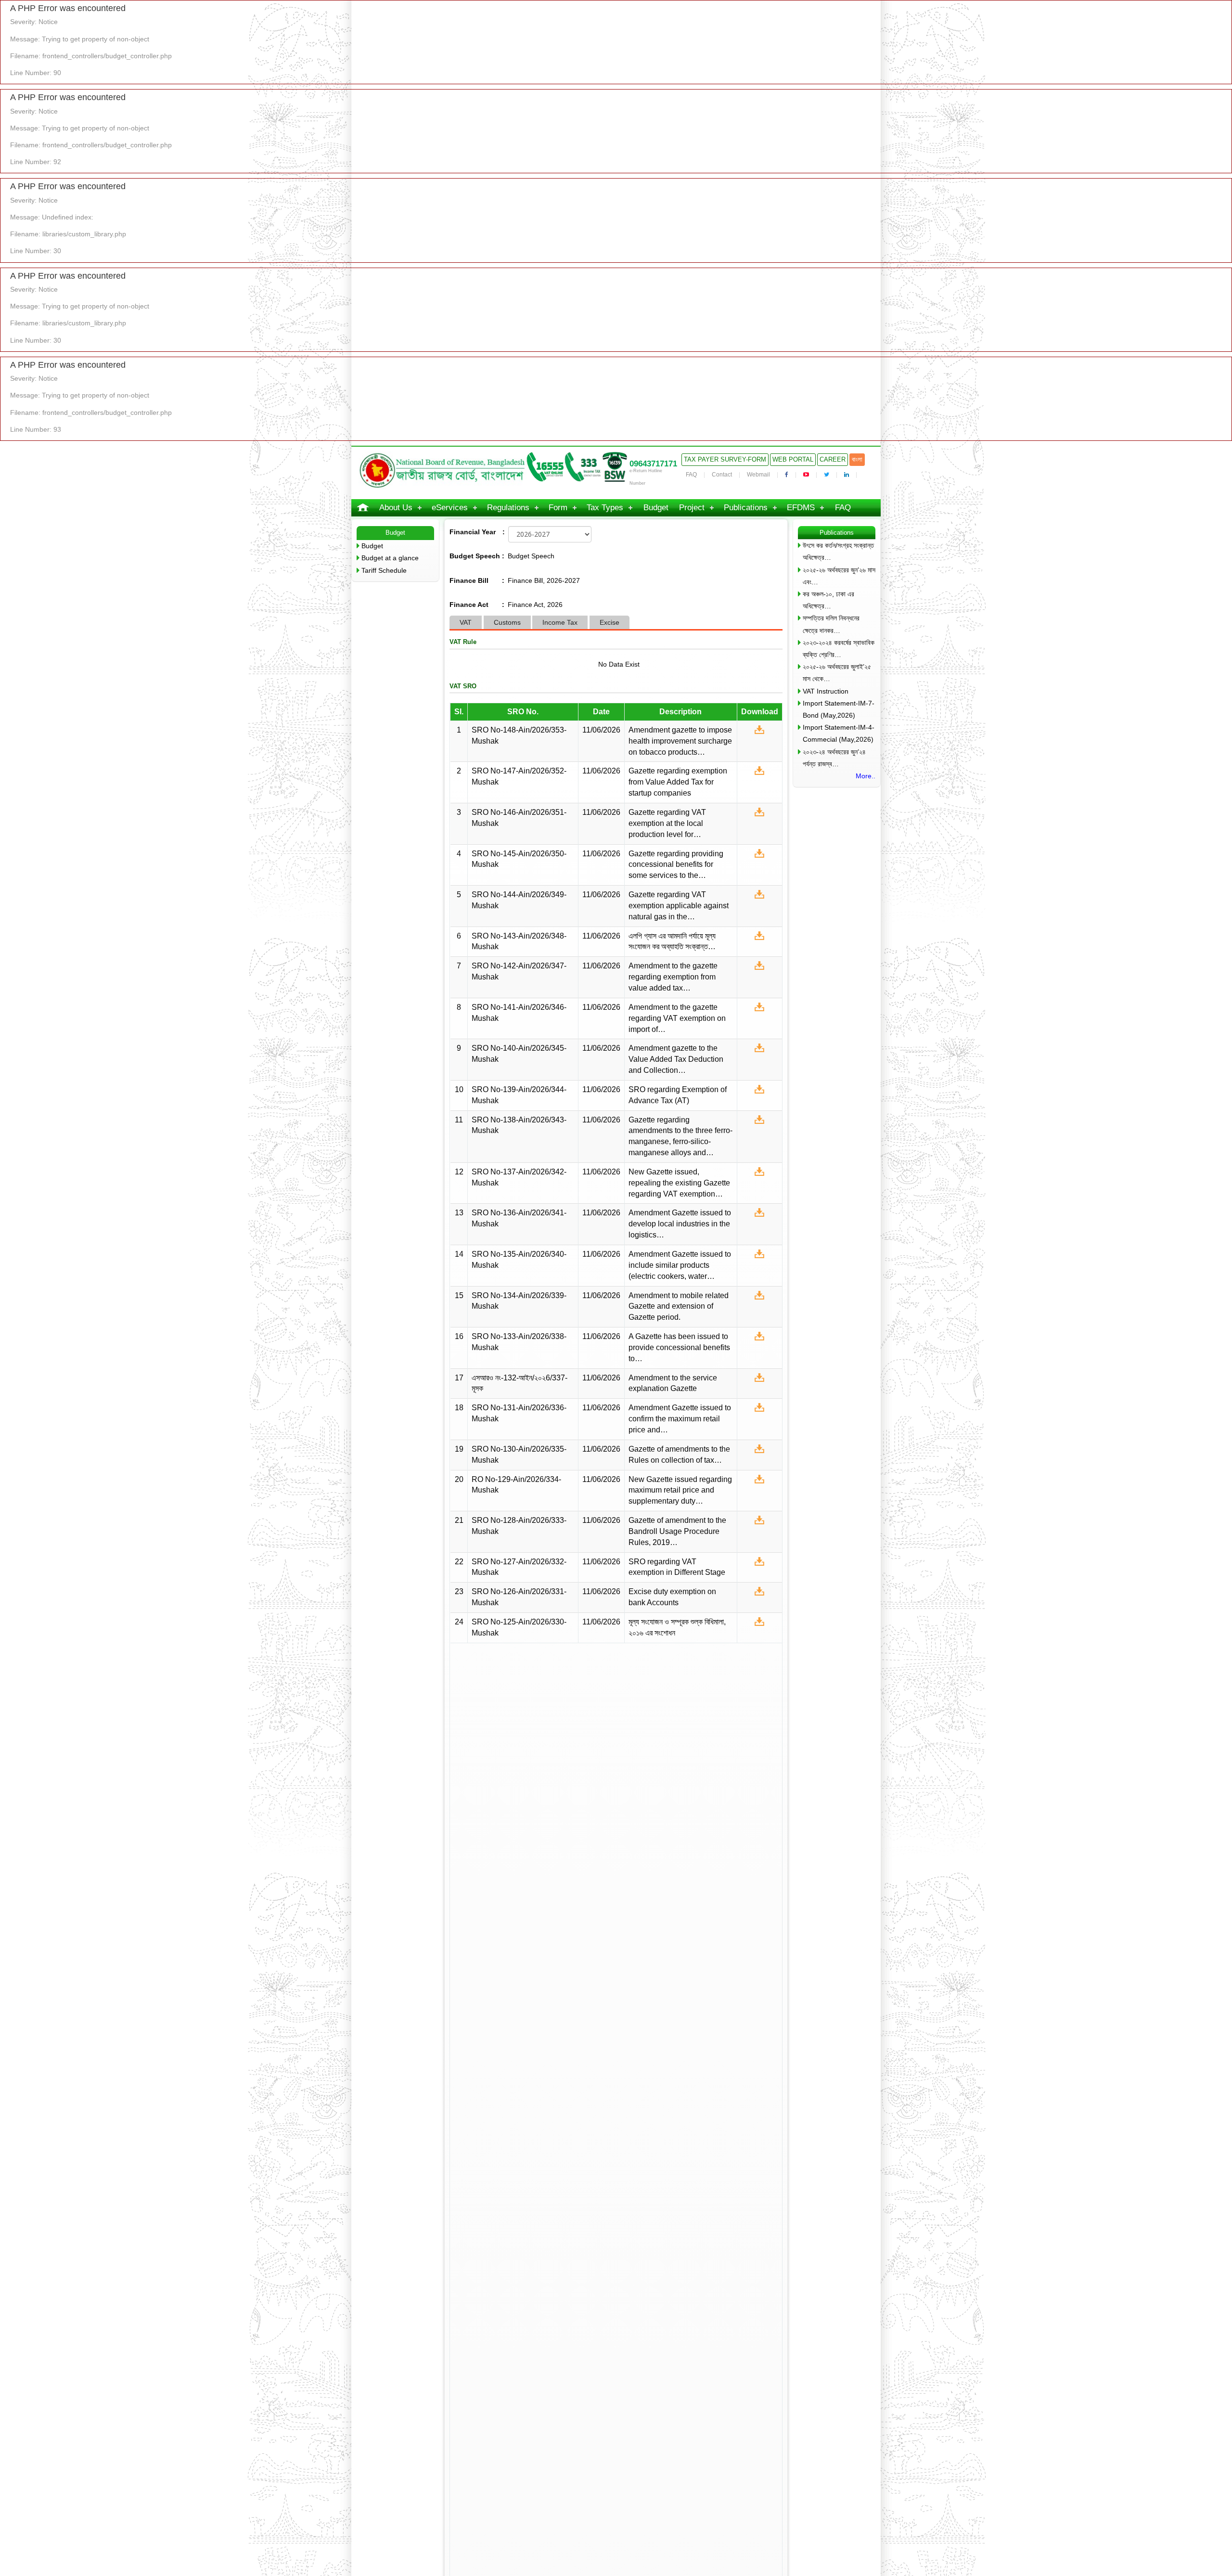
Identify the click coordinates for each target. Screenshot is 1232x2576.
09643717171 (653, 464)
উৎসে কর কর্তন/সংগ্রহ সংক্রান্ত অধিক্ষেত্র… (838, 551)
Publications (746, 508)
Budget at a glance (390, 558)
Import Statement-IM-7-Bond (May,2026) (839, 709)
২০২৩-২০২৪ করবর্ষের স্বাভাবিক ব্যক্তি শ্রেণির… (839, 649)
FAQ (691, 475)
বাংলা (857, 459)
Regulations (508, 508)
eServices (450, 508)
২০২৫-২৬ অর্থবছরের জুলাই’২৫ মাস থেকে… (837, 673)
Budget (656, 508)
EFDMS (801, 508)
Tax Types (605, 508)
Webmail (758, 475)
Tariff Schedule (384, 570)
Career (833, 459)
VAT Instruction (826, 691)
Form (558, 508)
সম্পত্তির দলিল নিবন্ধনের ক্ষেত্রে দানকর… (831, 624)
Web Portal (793, 459)
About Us (396, 508)
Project (692, 508)
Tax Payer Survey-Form (725, 459)
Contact (722, 475)
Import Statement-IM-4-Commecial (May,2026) (839, 733)
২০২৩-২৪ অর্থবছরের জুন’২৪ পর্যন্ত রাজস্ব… (834, 758)
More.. (866, 776)
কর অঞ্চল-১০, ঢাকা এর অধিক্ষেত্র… (828, 600)
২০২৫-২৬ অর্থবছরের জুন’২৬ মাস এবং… (839, 576)
